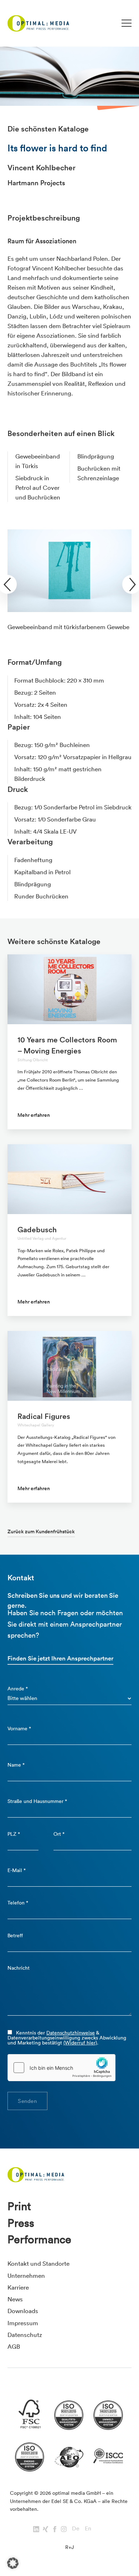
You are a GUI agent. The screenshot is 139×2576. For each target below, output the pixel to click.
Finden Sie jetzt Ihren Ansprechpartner (60, 1658)
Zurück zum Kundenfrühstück (41, 1531)
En (88, 2528)
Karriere (18, 2287)
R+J (69, 2547)
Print (19, 2206)
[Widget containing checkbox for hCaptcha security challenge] (62, 2068)
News (15, 2299)
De (76, 2528)
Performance (39, 2239)
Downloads (23, 2311)
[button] (13, 2563)
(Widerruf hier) (80, 2043)
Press (21, 2223)
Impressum (23, 2323)
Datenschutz (25, 2335)
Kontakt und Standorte (38, 2263)
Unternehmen (26, 2276)
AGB (14, 2346)
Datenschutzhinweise (71, 2033)
